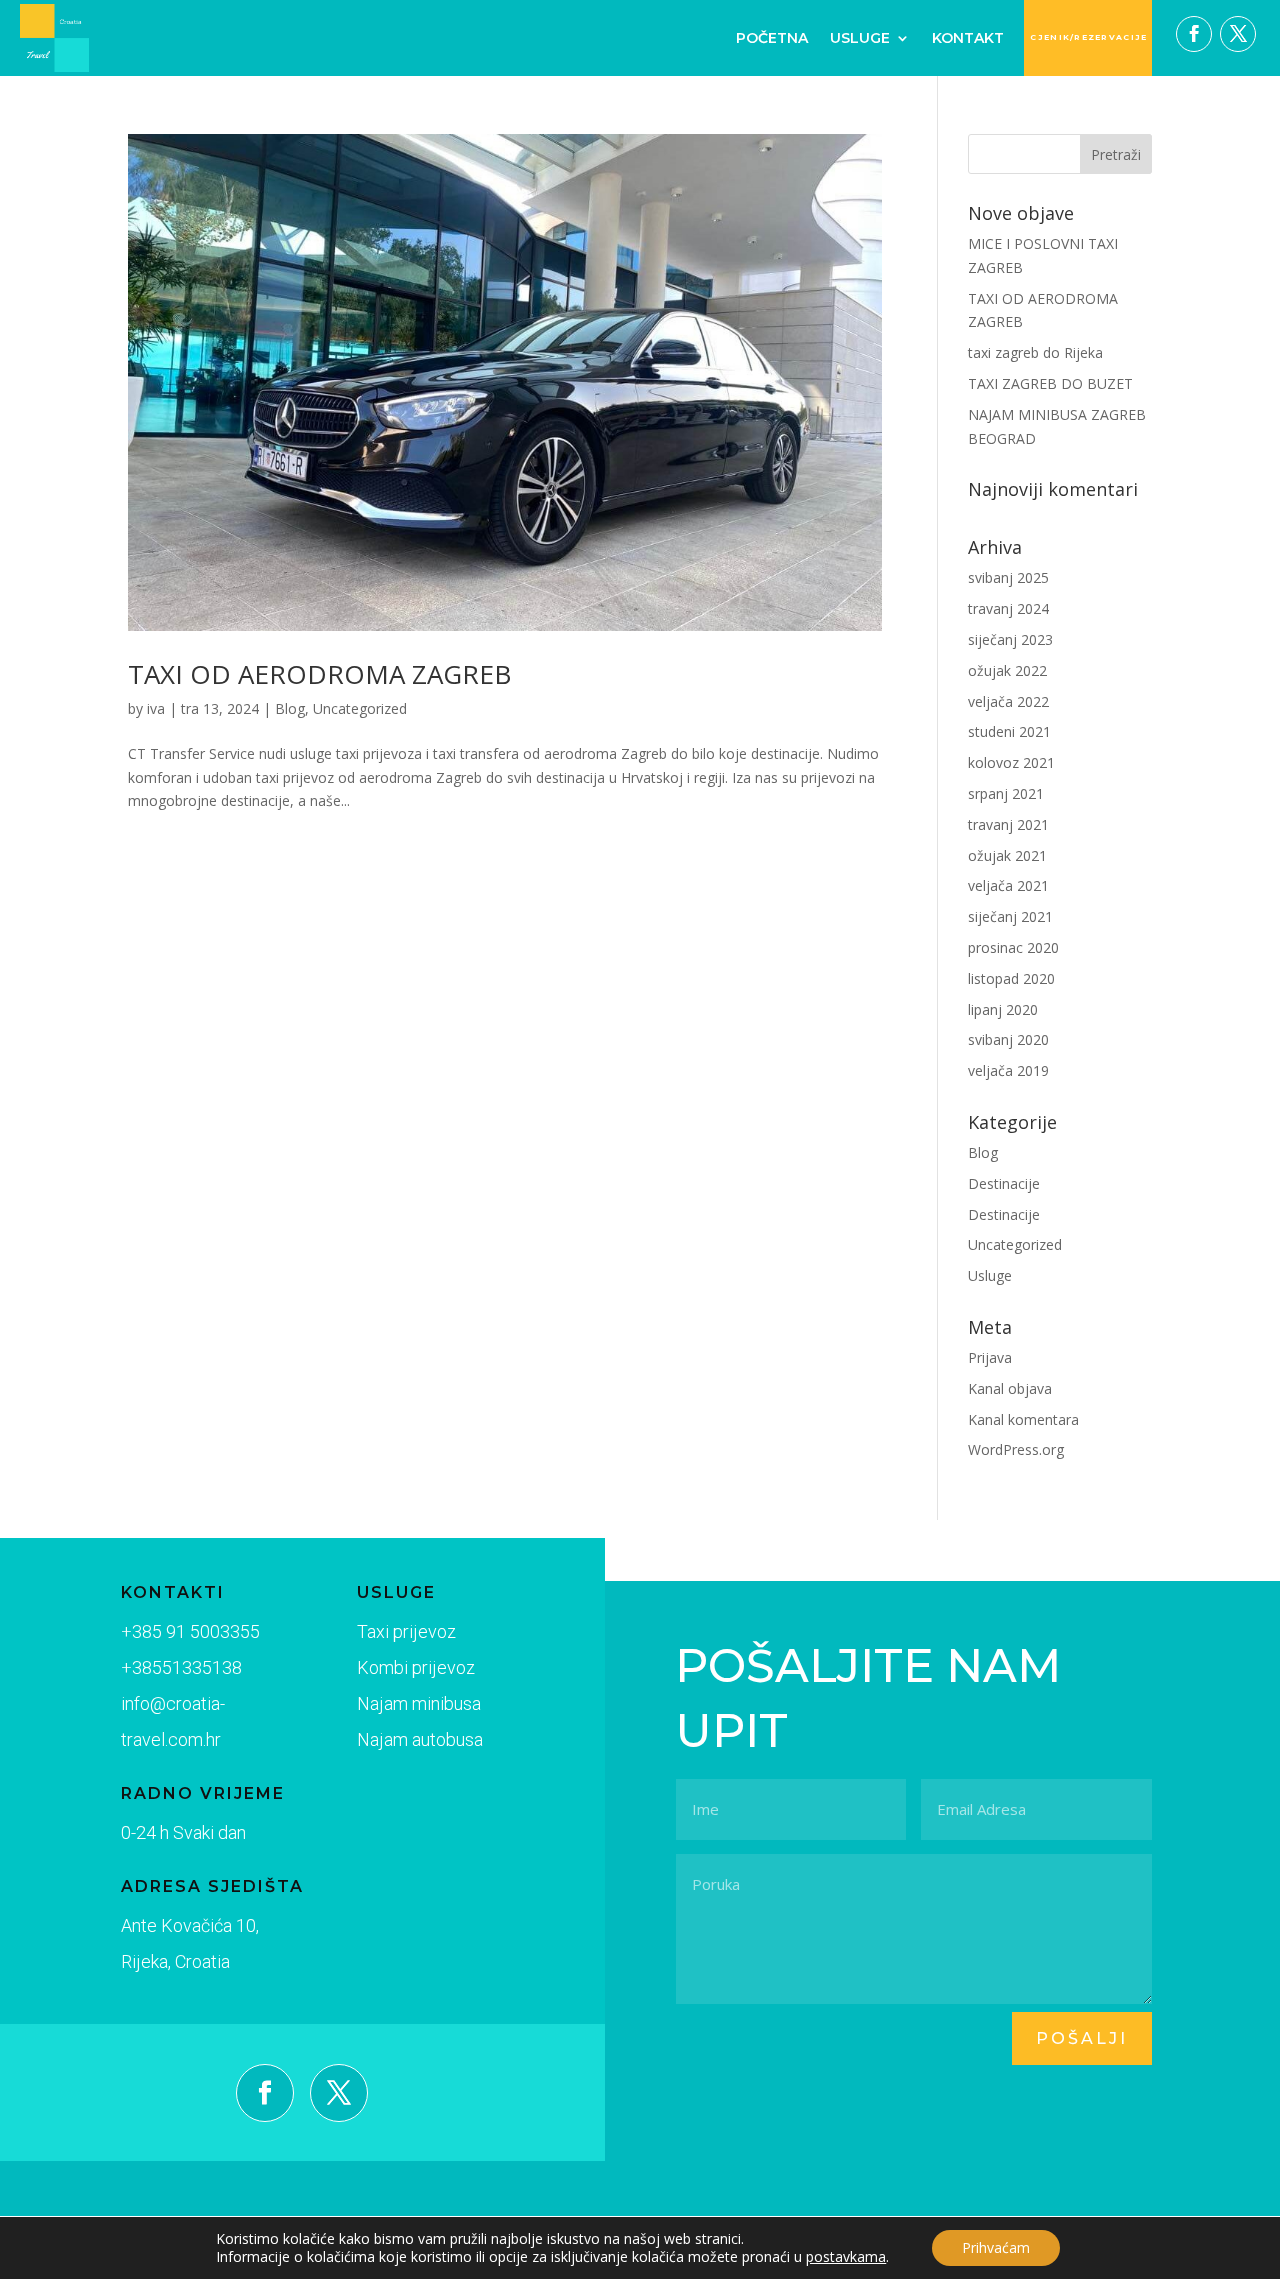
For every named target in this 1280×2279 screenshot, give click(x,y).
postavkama (846, 2257)
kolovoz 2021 (1011, 762)
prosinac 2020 (1013, 947)
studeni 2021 (1009, 731)
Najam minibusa (419, 1703)
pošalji (1082, 2038)
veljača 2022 (1008, 701)
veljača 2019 (1008, 1070)
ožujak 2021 (1007, 855)
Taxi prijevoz (406, 1631)
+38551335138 (181, 1667)
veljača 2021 (1008, 885)
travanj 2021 (1008, 824)
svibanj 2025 (1008, 577)
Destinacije (1004, 1183)
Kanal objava (1010, 1388)
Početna (772, 38)
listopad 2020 (1011, 978)
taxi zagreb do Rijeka (1035, 352)
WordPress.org (1016, 1449)
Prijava (990, 1357)
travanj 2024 (1008, 608)
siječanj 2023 (1010, 639)
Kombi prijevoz (416, 1667)
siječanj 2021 (1010, 916)
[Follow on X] (1238, 34)
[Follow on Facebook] (1194, 34)
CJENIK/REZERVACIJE (1088, 37)
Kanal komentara (1023, 1419)
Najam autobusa (420, 1739)
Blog (290, 708)
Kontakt (968, 38)
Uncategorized (360, 708)
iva (156, 708)
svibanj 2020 (1008, 1039)
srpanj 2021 (1006, 793)
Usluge (860, 38)
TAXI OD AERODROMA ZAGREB (319, 674)
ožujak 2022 (1007, 670)
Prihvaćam (996, 2247)
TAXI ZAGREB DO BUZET (1050, 383)
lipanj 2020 (1003, 1009)
